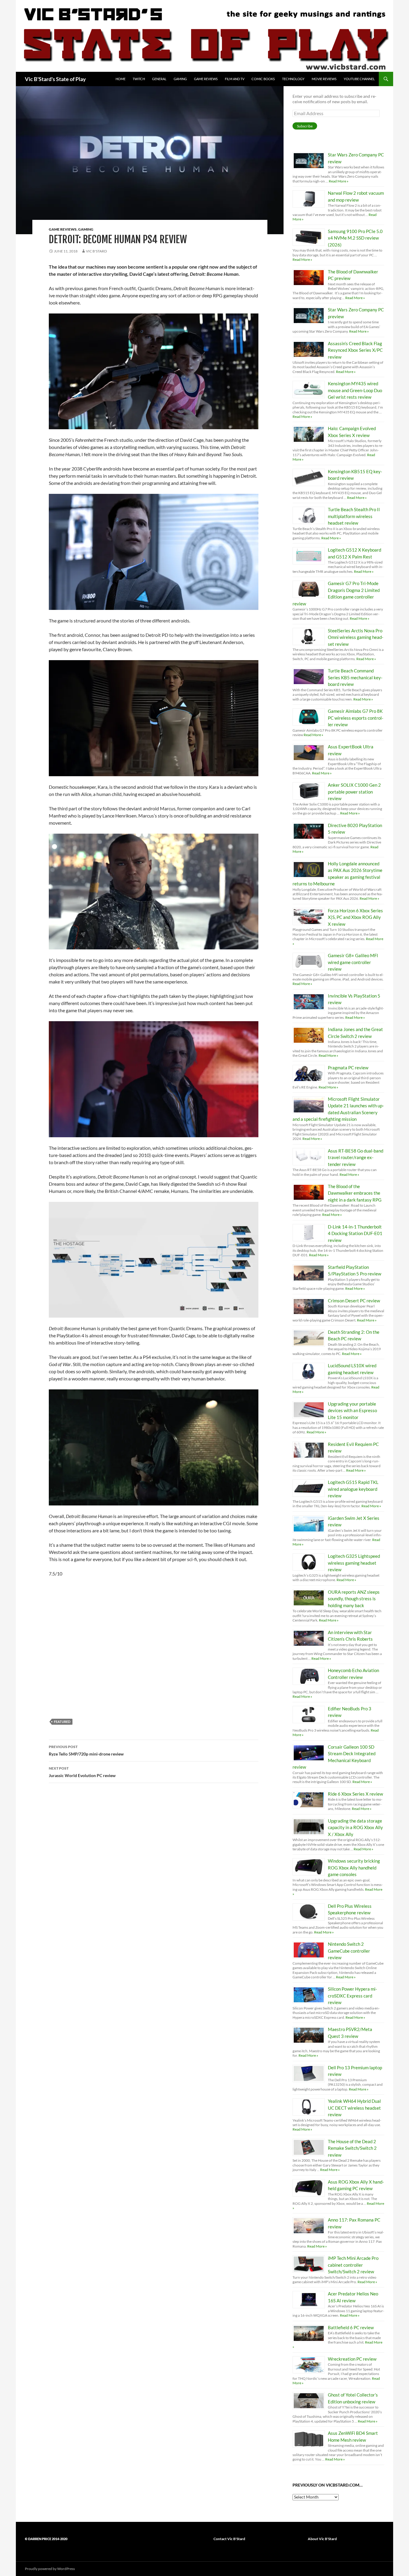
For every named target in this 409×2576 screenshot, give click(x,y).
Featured (62, 1722)
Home (121, 79)
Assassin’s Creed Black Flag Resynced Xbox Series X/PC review (355, 350)
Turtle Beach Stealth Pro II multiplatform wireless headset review (354, 516)
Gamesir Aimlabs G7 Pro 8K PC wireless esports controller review (356, 718)
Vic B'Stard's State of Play (55, 79)
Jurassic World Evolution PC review (82, 1772)
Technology (293, 79)
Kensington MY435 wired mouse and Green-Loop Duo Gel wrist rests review (355, 390)
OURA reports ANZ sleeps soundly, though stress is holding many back (354, 1599)
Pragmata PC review (348, 1068)
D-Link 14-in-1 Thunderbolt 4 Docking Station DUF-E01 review (355, 1233)
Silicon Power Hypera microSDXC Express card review (352, 1996)
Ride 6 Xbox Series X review (355, 1794)
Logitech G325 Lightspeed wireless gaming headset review (354, 1563)
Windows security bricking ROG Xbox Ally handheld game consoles (354, 1868)
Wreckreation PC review (352, 2359)
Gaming (180, 79)
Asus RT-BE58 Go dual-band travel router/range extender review (356, 1157)
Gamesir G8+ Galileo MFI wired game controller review (353, 962)
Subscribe (305, 126)
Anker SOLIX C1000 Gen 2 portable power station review (354, 792)
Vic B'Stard (96, 251)
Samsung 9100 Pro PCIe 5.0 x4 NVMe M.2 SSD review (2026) (355, 238)
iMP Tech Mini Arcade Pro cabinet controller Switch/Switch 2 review (353, 2265)
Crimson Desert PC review (354, 1301)
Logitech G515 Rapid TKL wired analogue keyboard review (353, 1489)
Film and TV (235, 79)
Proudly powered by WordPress (50, 2569)
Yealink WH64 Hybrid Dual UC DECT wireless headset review (354, 2108)
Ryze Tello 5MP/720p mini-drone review (86, 1750)
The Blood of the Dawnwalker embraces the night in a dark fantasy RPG (355, 1193)
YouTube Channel (359, 79)
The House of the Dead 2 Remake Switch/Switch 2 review (352, 2148)
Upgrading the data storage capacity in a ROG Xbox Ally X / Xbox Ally (355, 1827)
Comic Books (263, 79)
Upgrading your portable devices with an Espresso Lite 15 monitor (352, 1410)
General (159, 79)
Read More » (338, 181)
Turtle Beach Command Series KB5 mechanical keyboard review (355, 677)
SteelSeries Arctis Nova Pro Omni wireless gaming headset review (356, 637)
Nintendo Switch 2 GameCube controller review (349, 1951)
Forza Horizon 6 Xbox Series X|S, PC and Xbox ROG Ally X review (355, 917)
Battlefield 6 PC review (351, 2327)
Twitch (139, 79)
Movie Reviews (324, 79)
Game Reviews (206, 79)
